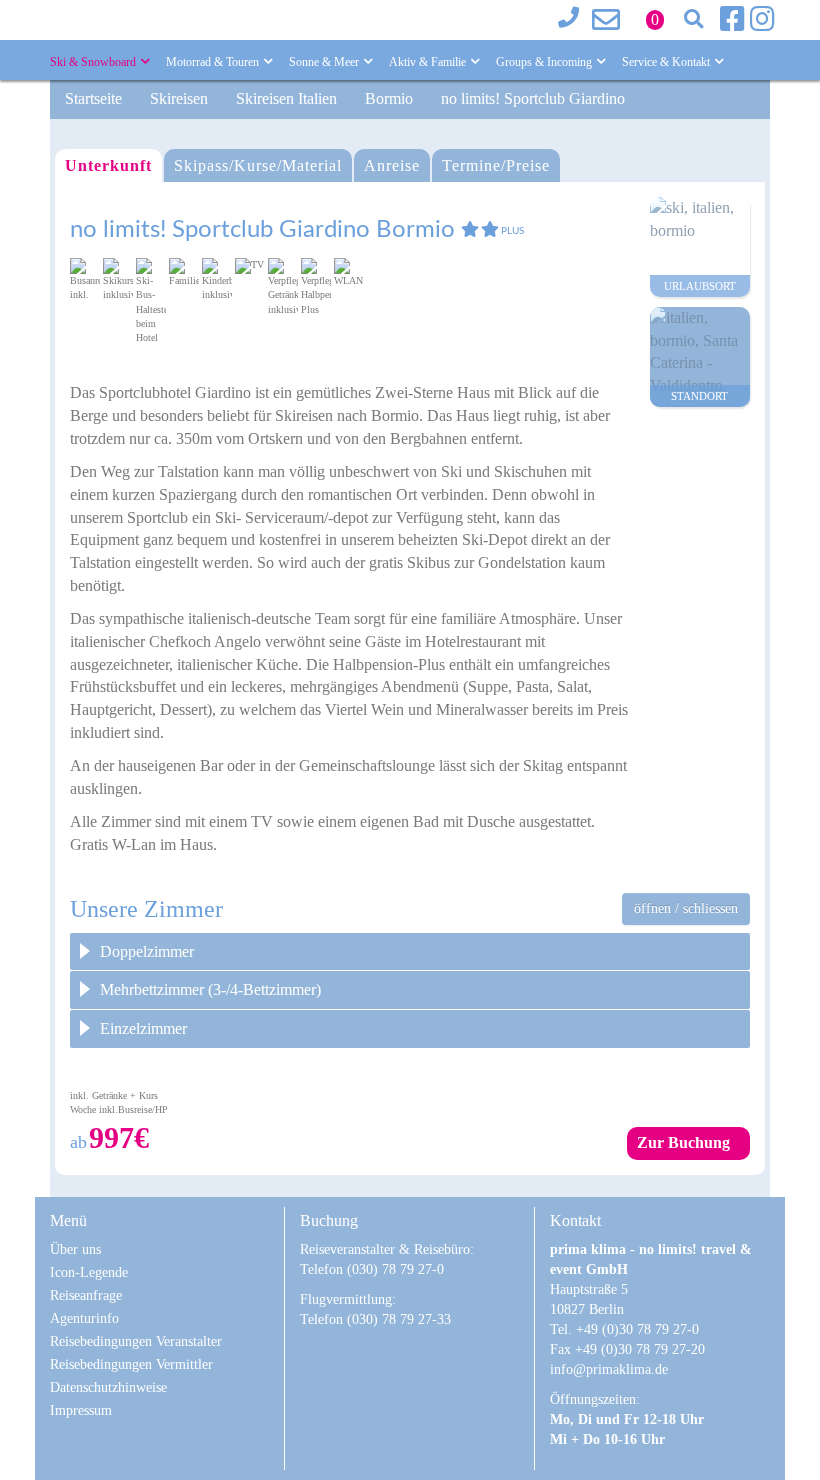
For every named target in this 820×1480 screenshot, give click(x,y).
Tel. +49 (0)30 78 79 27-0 (624, 1329)
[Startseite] (165, 14)
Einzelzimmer (143, 1028)
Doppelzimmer (147, 951)
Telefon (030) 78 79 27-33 (375, 1319)
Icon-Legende (89, 1272)
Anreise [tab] (392, 165)
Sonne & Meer (325, 62)
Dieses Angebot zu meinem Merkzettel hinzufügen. (635, 212)
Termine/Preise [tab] (496, 165)
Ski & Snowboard (94, 62)
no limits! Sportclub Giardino (533, 98)
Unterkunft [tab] (108, 165)
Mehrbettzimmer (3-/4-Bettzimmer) (210, 989)
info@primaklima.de (609, 20)
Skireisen (179, 98)
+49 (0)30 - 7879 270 (575, 20)
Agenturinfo (84, 1318)
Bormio (389, 98)
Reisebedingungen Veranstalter (136, 1341)
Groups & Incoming (545, 62)
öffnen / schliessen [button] (686, 908)
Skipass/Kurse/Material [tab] (258, 165)
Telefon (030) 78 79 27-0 (372, 1269)
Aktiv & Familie (429, 62)
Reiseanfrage (86, 1295)
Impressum (81, 1410)
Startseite (93, 98)
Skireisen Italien (286, 98)
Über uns (75, 1249)
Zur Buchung (683, 1142)
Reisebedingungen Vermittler (131, 1364)
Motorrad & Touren (214, 62)
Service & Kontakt (667, 62)
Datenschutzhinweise (108, 1387)
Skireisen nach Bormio (347, 415)
